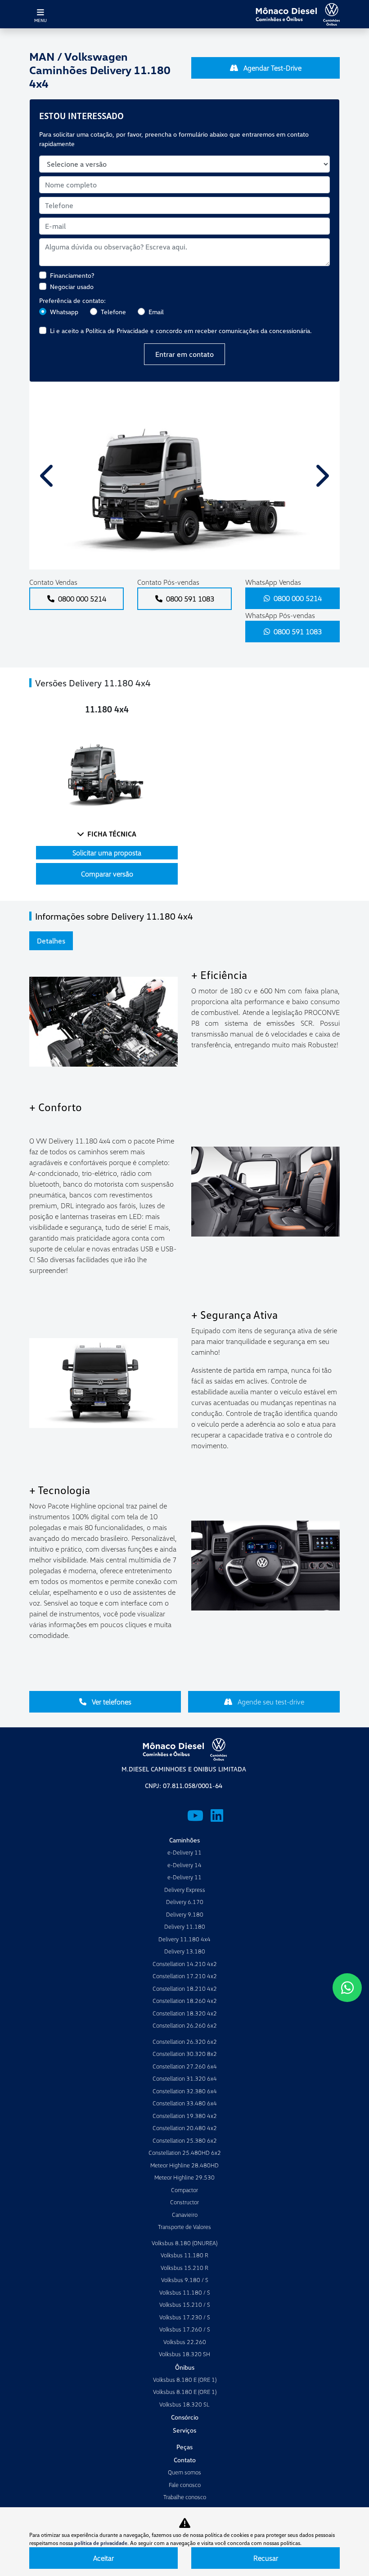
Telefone (113, 312)
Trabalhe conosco (185, 2497)
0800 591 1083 (190, 599)
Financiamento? (72, 275)
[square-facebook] (152, 1815)
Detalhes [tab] (51, 941)
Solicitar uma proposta (107, 853)
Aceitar (103, 2558)
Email (156, 312)
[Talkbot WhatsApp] (347, 1988)
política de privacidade (101, 2543)
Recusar (266, 2558)
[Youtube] (195, 1815)
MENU (40, 20)
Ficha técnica (112, 834)
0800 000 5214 (82, 599)
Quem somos (184, 2472)
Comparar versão (107, 874)
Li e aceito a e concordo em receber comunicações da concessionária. (181, 331)
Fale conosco (185, 2485)
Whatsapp (64, 312)
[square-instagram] (174, 1815)
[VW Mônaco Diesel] (298, 14)
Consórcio (185, 2417)
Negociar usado (72, 287)
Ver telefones (111, 1702)
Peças (184, 2447)
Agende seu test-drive (270, 1702)
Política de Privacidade (117, 331)
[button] (48, 476)
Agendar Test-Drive (272, 68)
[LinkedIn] (217, 1815)
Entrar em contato (184, 354)
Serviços (184, 2430)
